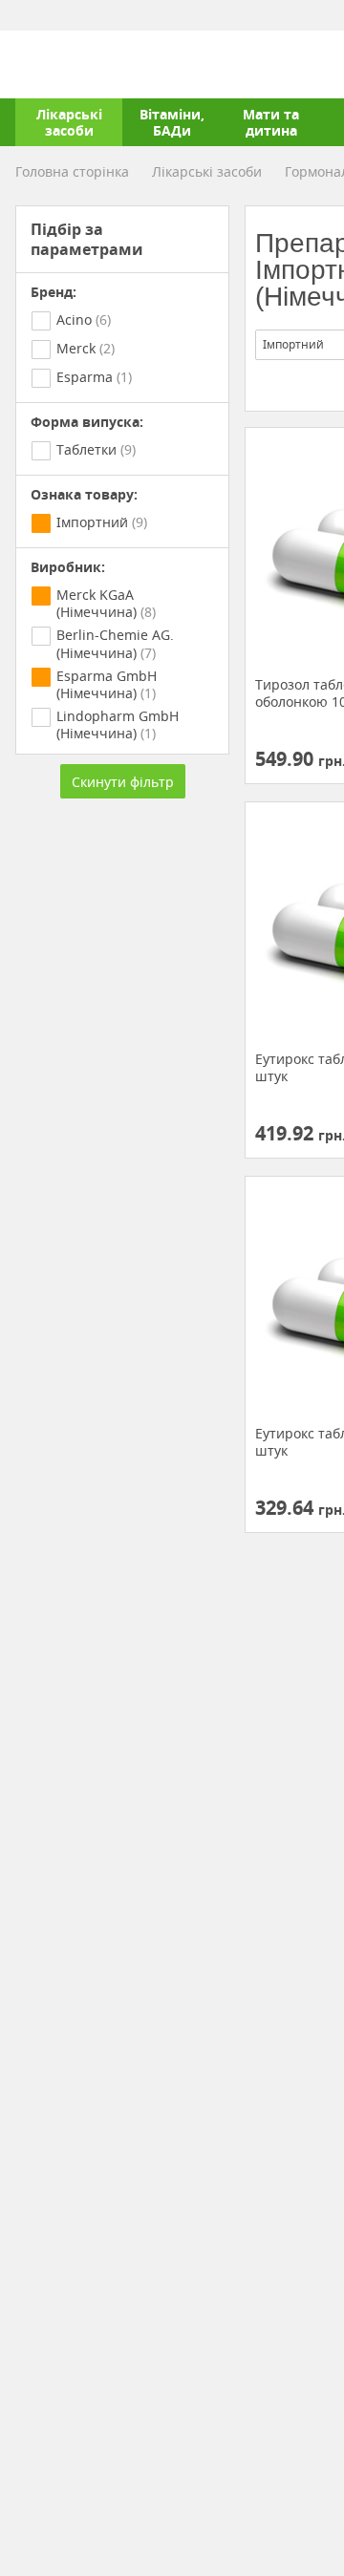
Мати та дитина (271, 122)
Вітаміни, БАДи (172, 122)
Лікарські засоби (69, 122)
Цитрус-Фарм (60, 64)
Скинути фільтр (123, 782)
